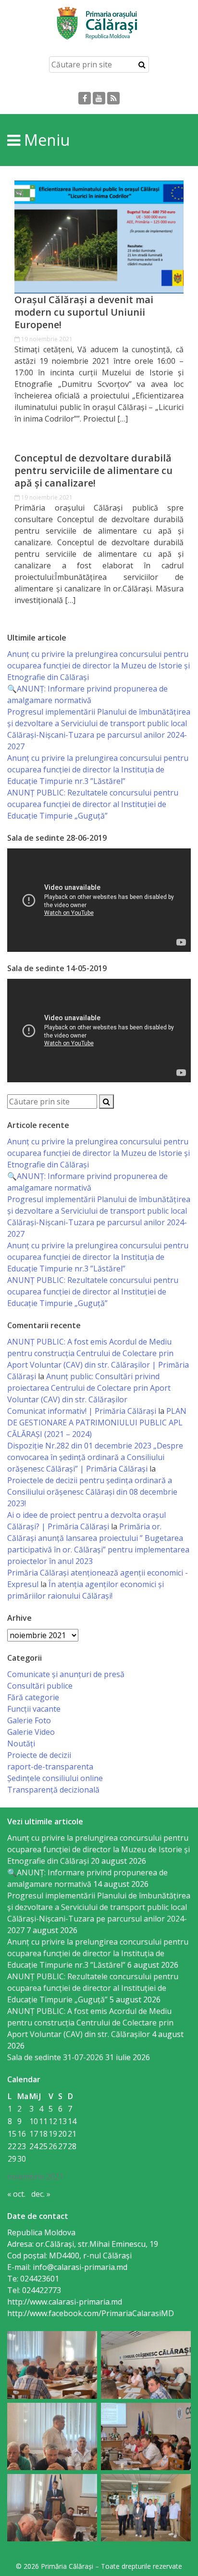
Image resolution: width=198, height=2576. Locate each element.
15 (12, 2134)
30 (22, 2159)
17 (34, 2134)
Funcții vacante (34, 1709)
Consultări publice (40, 1686)
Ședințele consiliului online (55, 1778)
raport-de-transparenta (50, 1767)
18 (43, 2134)
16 (22, 2134)
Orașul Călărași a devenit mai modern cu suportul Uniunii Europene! (84, 312)
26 (53, 2146)
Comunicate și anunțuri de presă (66, 1674)
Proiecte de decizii (39, 1755)
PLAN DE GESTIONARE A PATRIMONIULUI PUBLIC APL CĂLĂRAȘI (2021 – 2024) (97, 1423)
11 (43, 2121)
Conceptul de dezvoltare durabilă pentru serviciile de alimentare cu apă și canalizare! (93, 471)
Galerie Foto (29, 1720)
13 (62, 2121)
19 (53, 2134)
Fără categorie (33, 1697)
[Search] (142, 64)
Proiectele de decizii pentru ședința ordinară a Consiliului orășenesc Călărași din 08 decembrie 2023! (92, 1492)
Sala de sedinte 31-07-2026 (55, 2057)
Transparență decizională (53, 1790)
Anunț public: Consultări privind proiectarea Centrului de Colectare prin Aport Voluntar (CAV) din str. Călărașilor (89, 1388)
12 (53, 2121)
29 (12, 2159)
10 (34, 2121)
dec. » (41, 2194)
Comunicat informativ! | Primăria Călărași (82, 1411)
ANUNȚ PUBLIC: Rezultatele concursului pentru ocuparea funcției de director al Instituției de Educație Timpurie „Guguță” (93, 804)
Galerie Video (31, 1732)
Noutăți (21, 1743)
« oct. (16, 2194)
